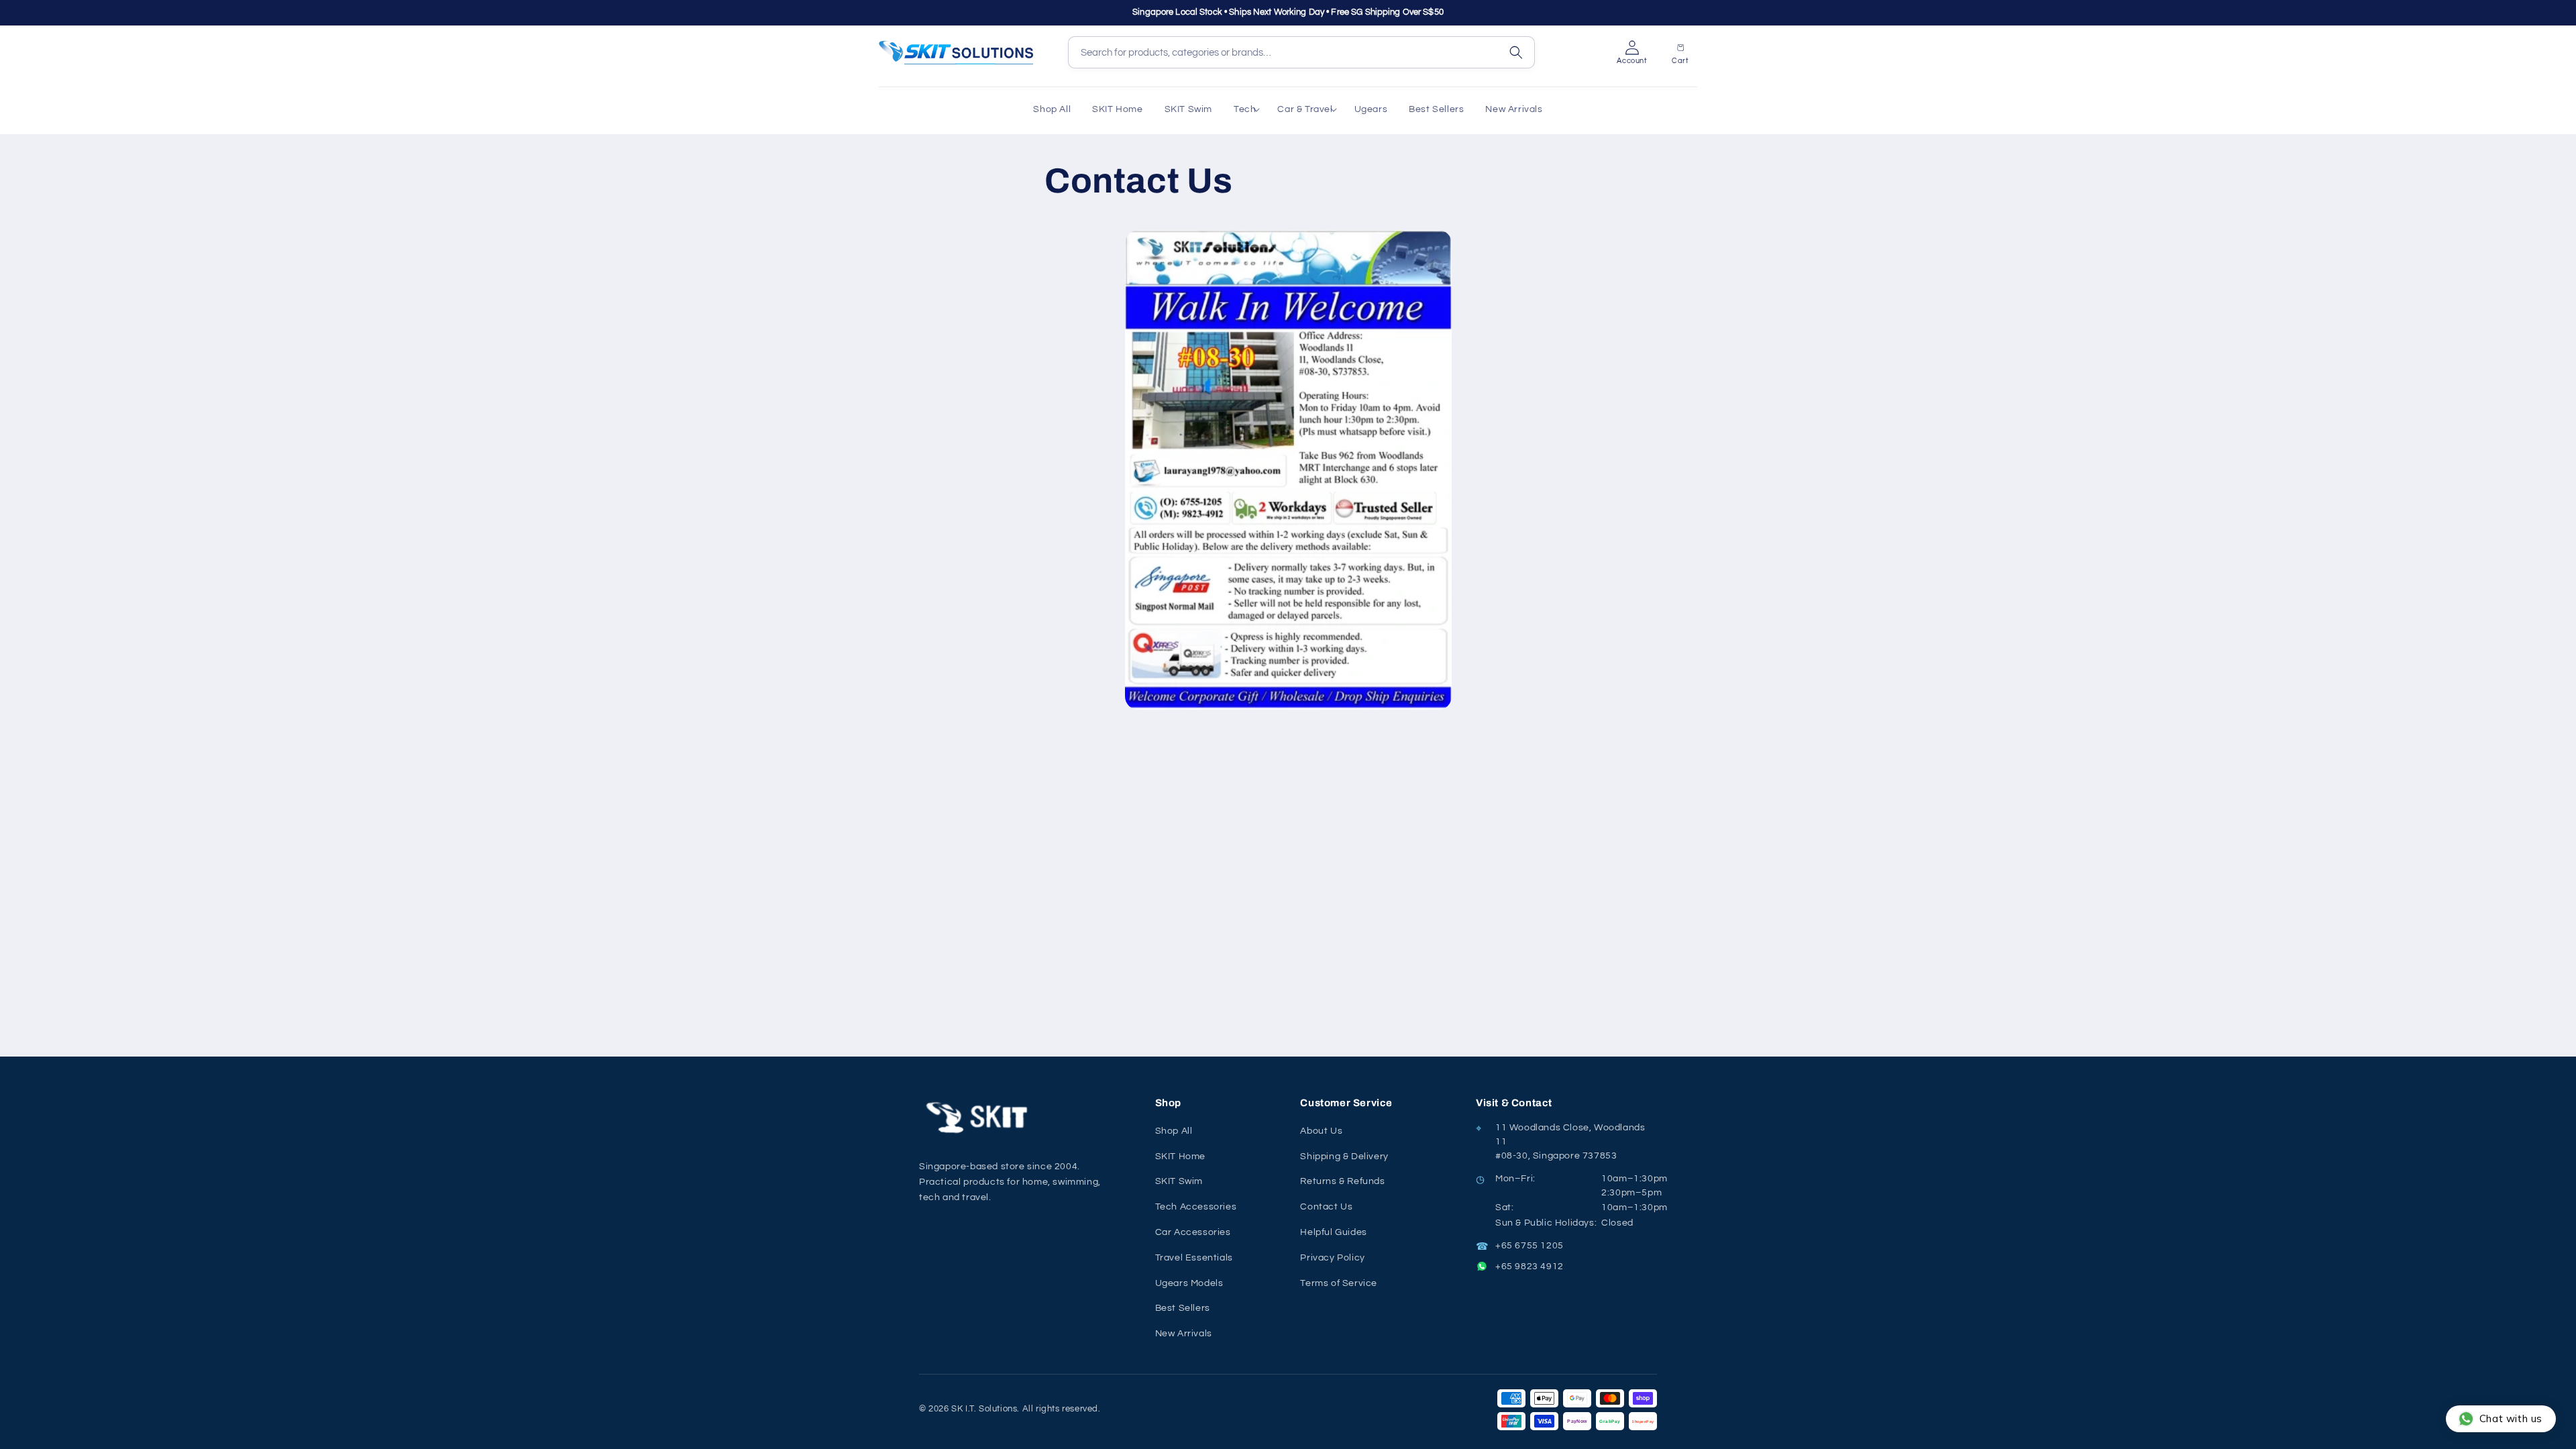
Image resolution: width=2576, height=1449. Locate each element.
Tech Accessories (1196, 1207)
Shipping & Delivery (1344, 1157)
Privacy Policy (1332, 1258)
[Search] (1516, 52)
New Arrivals (1184, 1334)
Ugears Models (1189, 1283)
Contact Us (1326, 1207)
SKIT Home (1180, 1157)
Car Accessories (1193, 1232)
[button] (1245, 109)
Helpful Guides (1333, 1232)
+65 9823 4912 (1529, 1267)
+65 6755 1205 (1529, 1246)
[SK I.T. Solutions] (979, 1118)
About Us (1321, 1131)
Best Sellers (1183, 1308)
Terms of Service (1339, 1283)
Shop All (1174, 1131)
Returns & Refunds (1342, 1181)
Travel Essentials (1194, 1258)
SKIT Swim (1179, 1181)
